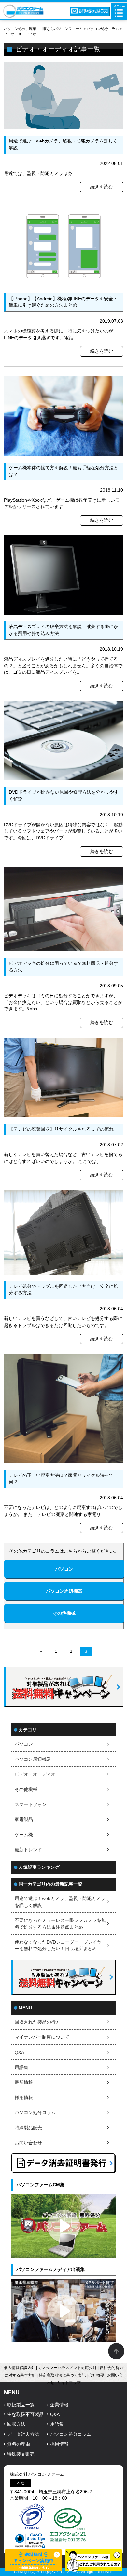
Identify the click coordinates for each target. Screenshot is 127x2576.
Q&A (19, 2052)
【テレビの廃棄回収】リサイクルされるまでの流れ (61, 1129)
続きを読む (102, 187)
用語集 (21, 2067)
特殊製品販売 (28, 2128)
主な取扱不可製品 (25, 2414)
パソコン (24, 1744)
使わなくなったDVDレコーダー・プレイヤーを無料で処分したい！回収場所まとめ (58, 1945)
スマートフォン (31, 1805)
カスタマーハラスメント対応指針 (67, 2368)
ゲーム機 (24, 1835)
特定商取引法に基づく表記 (62, 2375)
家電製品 (24, 1820)
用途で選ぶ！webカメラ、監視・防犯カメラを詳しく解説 (60, 1902)
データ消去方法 (23, 2434)
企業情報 (59, 2405)
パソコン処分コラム (35, 2113)
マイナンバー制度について (42, 2037)
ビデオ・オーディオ (35, 1774)
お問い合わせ (28, 2143)
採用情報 (24, 2098)
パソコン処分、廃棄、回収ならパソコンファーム (44, 29)
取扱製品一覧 (21, 2405)
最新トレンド (28, 1850)
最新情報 (24, 2082)
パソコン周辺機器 (33, 1759)
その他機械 (26, 1790)
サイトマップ (69, 2383)
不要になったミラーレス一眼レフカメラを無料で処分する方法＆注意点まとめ (60, 1924)
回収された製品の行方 (37, 2022)
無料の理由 (19, 2444)
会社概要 (96, 2375)
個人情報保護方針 (20, 2368)
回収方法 (16, 2424)
